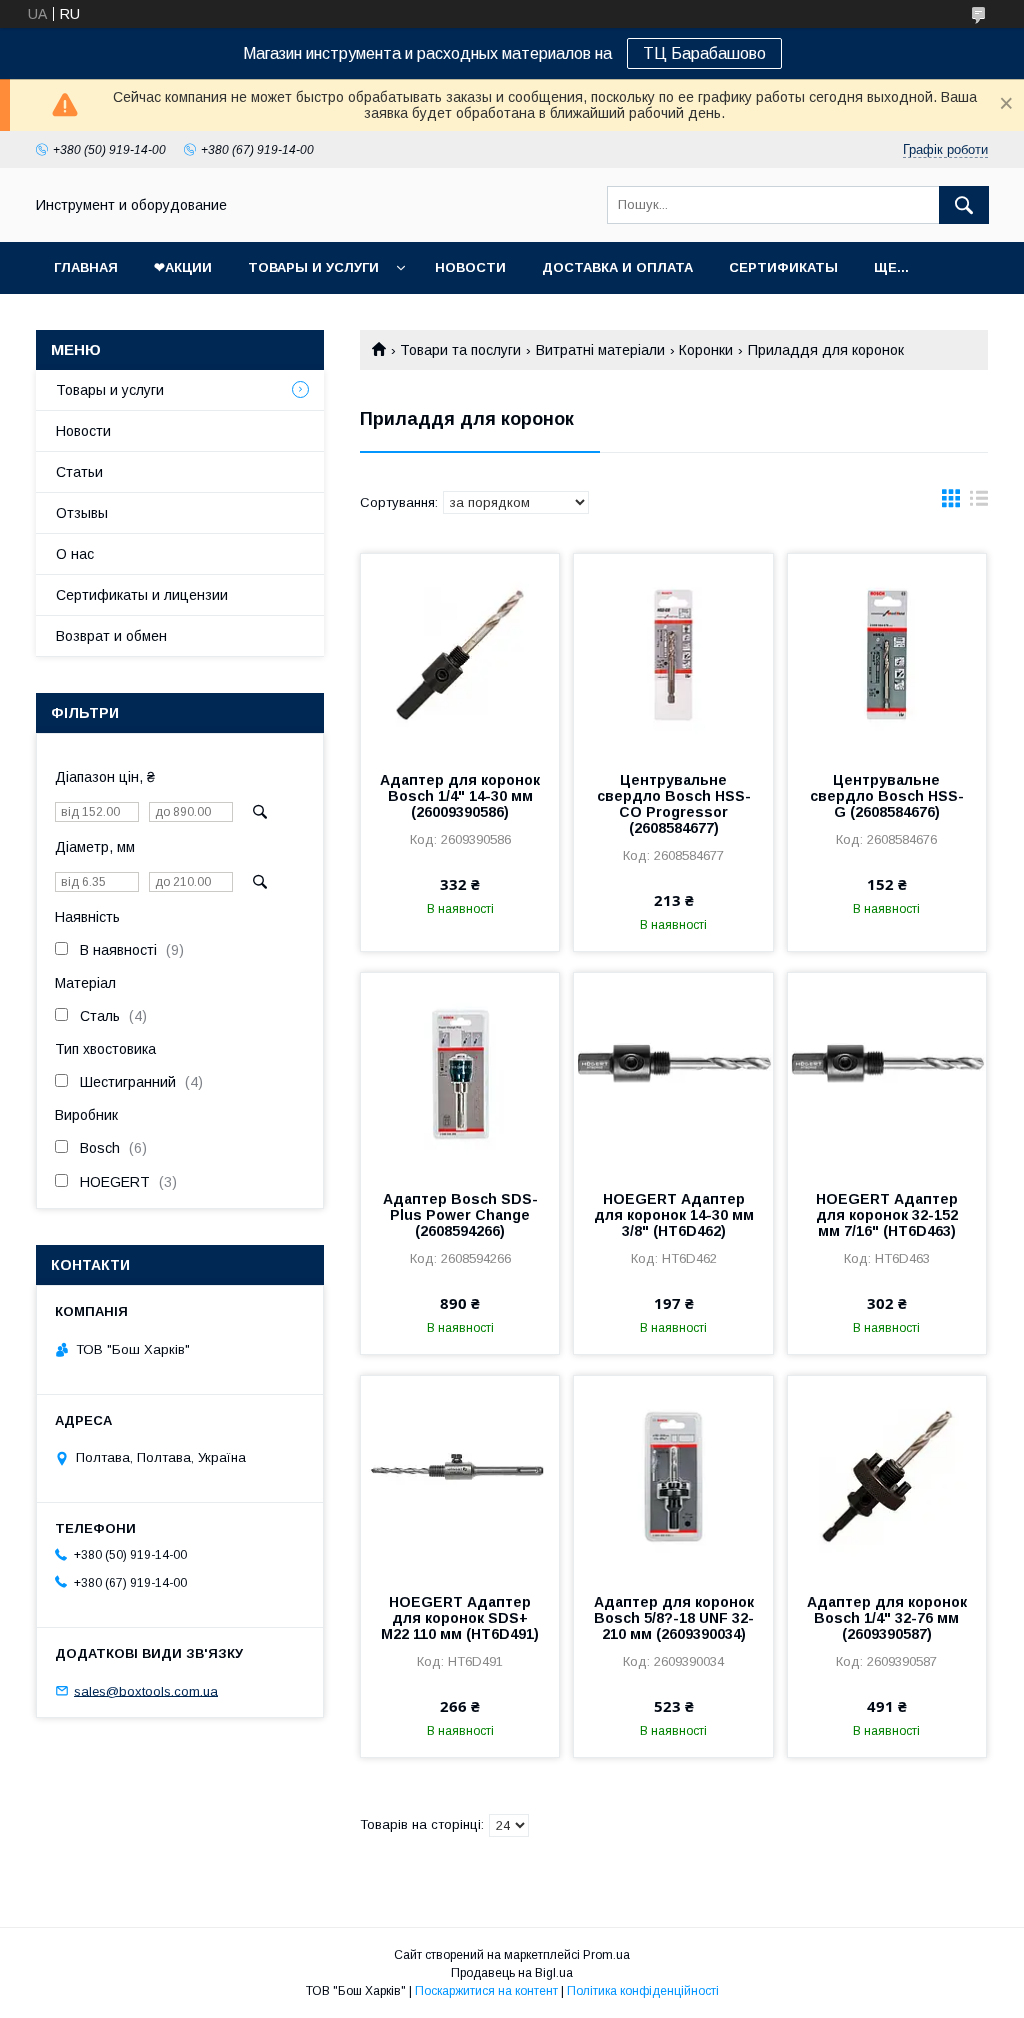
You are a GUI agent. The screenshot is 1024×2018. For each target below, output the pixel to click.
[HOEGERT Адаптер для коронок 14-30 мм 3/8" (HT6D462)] (673, 1073)
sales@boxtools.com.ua (146, 1690)
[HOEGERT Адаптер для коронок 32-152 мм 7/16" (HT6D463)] (887, 1073)
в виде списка (979, 503)
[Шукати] (964, 205)
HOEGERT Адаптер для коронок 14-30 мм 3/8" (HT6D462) (674, 1215)
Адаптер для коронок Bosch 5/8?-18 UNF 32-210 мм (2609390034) (674, 1618)
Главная (86, 267)
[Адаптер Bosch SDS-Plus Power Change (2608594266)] (460, 1073)
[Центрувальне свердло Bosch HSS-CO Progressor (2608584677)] (673, 654)
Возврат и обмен (111, 636)
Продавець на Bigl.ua (512, 1973)
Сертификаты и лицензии (142, 595)
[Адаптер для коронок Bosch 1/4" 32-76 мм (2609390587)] (887, 1476)
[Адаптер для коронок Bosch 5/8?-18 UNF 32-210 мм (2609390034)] (673, 1476)
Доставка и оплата (617, 267)
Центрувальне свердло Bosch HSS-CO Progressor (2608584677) (674, 804)
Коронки (706, 350)
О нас (75, 554)
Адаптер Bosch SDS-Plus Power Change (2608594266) (460, 1215)
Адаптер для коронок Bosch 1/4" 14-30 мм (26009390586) (460, 796)
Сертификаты (783, 267)
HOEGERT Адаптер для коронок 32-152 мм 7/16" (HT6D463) (887, 1215)
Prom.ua (606, 1955)
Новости (470, 267)
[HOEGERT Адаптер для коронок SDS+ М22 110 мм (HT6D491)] (460, 1476)
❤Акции (183, 267)
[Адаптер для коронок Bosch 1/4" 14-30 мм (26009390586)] (460, 654)
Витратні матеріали (600, 350)
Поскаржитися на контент (486, 1991)
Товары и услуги (313, 267)
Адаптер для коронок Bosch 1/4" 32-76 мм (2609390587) (887, 1618)
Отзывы (82, 513)
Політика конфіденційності (643, 1991)
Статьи (79, 472)
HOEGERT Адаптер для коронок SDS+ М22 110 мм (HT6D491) (460, 1618)
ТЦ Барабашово (704, 53)
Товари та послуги (460, 350)
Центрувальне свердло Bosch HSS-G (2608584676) (887, 796)
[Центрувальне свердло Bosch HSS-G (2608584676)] (887, 654)
